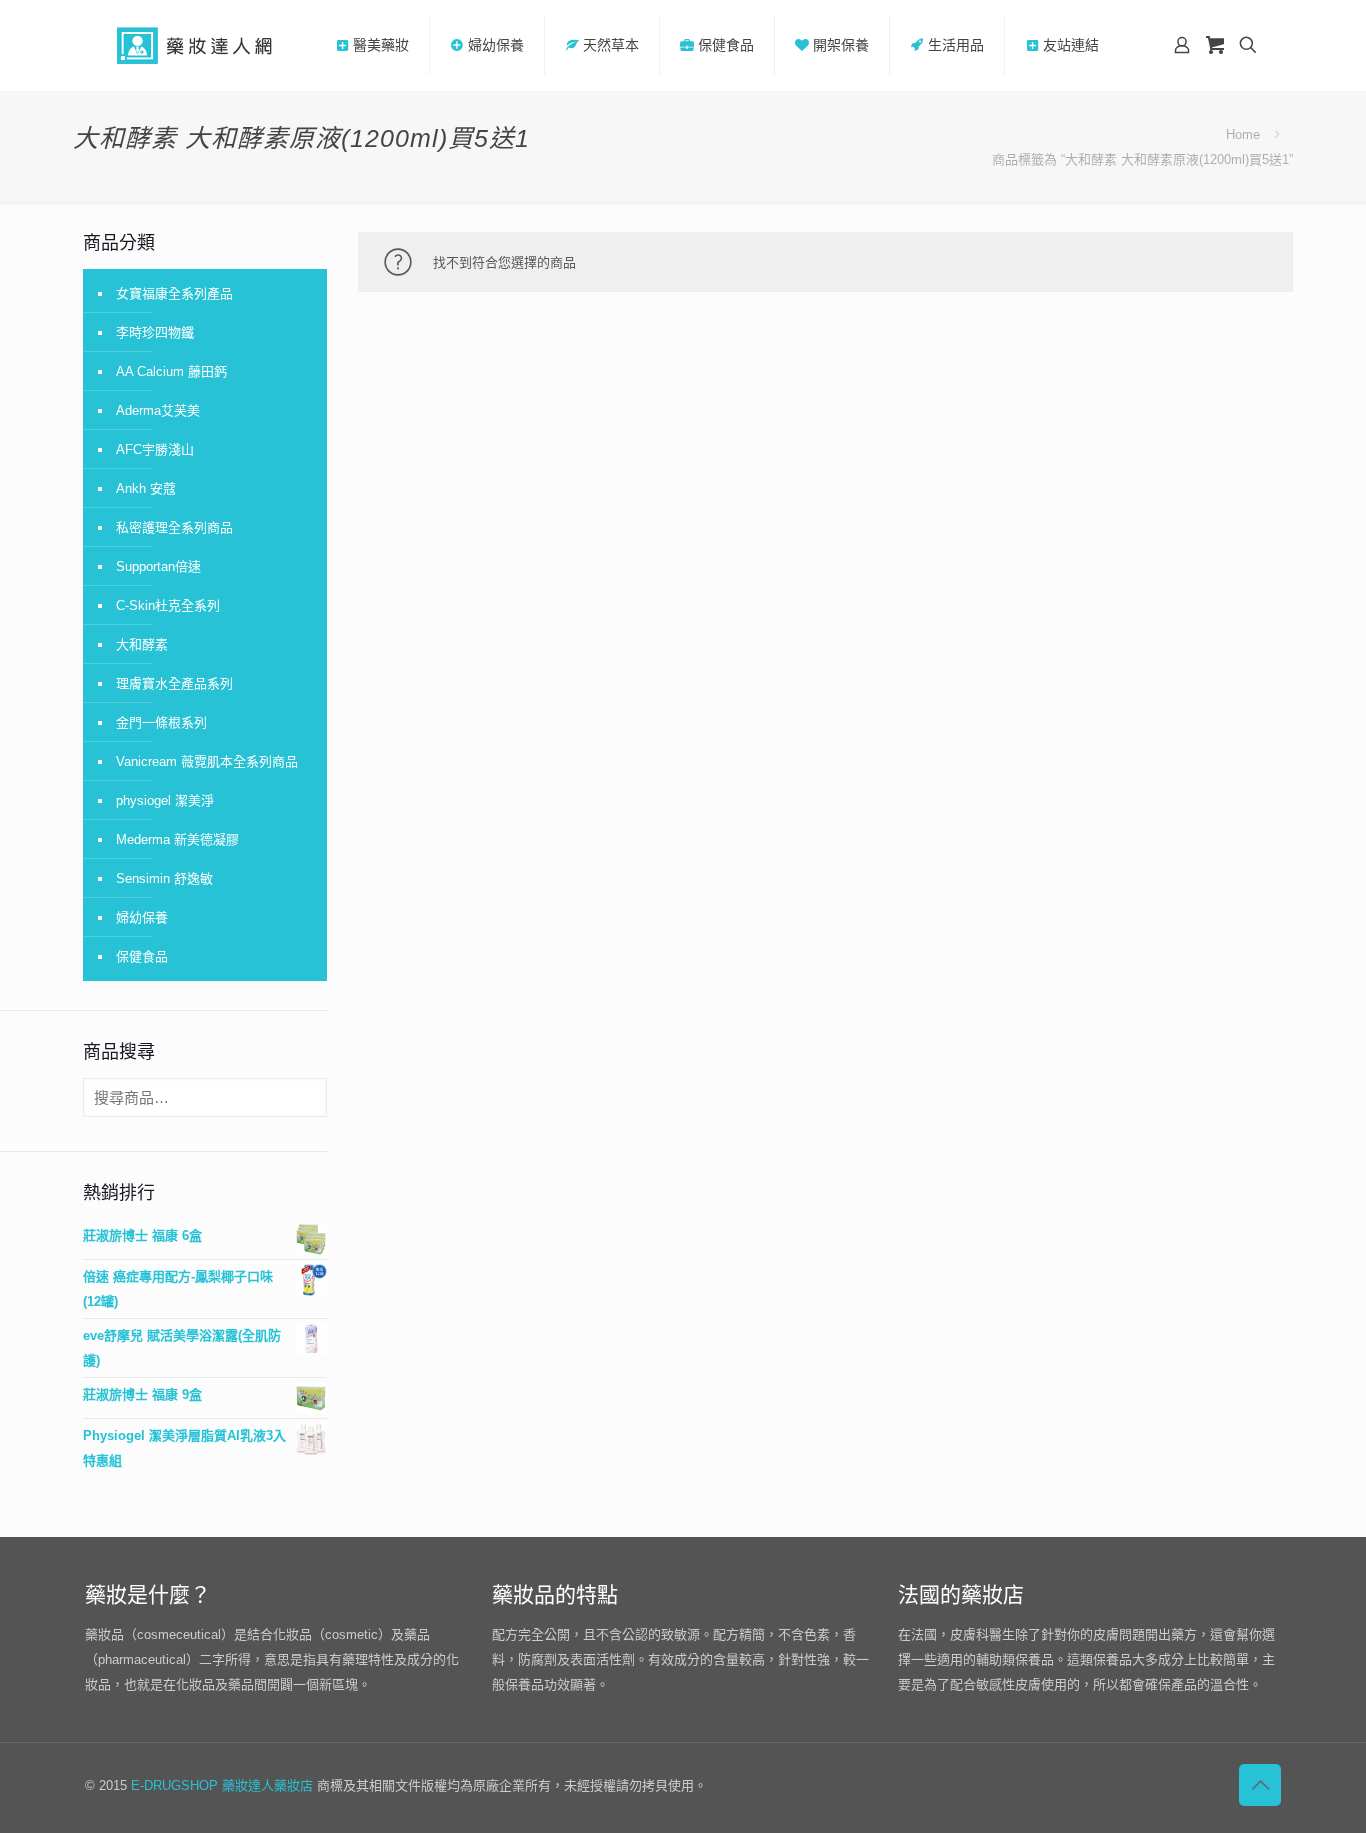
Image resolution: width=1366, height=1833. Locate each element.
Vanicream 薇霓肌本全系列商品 (207, 761)
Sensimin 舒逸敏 (164, 878)
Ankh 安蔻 (146, 488)
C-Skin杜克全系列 (168, 605)
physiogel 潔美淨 (165, 800)
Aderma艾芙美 (158, 410)
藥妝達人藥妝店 (267, 1785)
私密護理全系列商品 (174, 527)
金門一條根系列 (161, 722)
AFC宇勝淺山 (155, 449)
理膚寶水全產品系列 (174, 683)
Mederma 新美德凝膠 (177, 839)
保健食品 (142, 956)
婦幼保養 (142, 917)
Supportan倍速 (158, 566)
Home (1243, 134)
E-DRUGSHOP (174, 1785)
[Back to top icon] (1260, 1785)
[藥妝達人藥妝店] (195, 45)
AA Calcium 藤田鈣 (171, 371)
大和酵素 (142, 644)
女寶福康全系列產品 (174, 293)
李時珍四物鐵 (155, 332)
